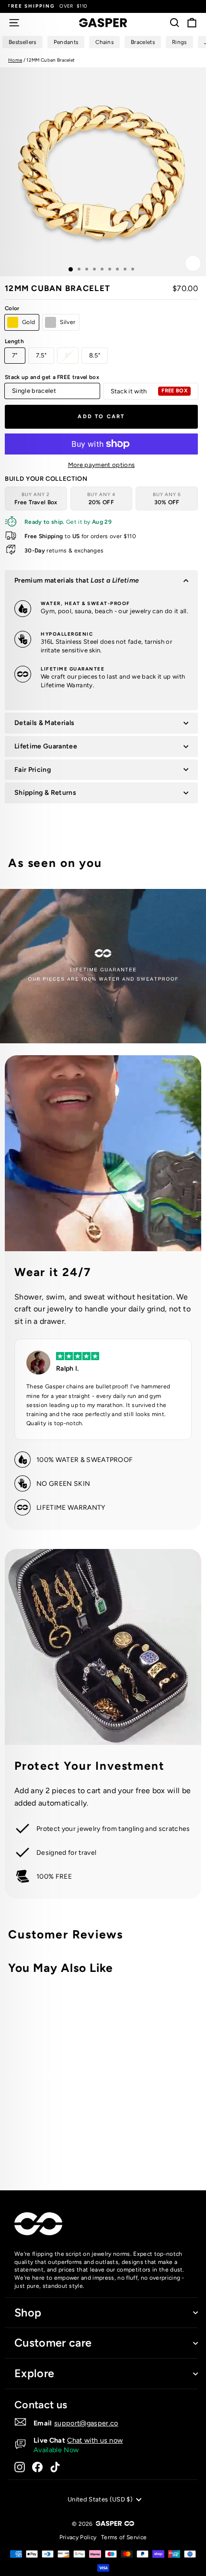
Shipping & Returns (45, 793)
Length (14, 341)
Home (15, 60)
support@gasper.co (86, 2423)
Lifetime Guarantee (46, 746)
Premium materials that (77, 580)
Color (12, 308)
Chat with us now (95, 2440)
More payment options (102, 465)
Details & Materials (44, 723)
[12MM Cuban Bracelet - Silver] (141, 2145)
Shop (28, 2313)
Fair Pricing (33, 770)
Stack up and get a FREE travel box (52, 377)
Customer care (53, 2343)
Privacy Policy (78, 2537)
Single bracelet (34, 391)
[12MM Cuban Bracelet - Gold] (130, 2145)
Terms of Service (124, 2537)
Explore (34, 2373)
